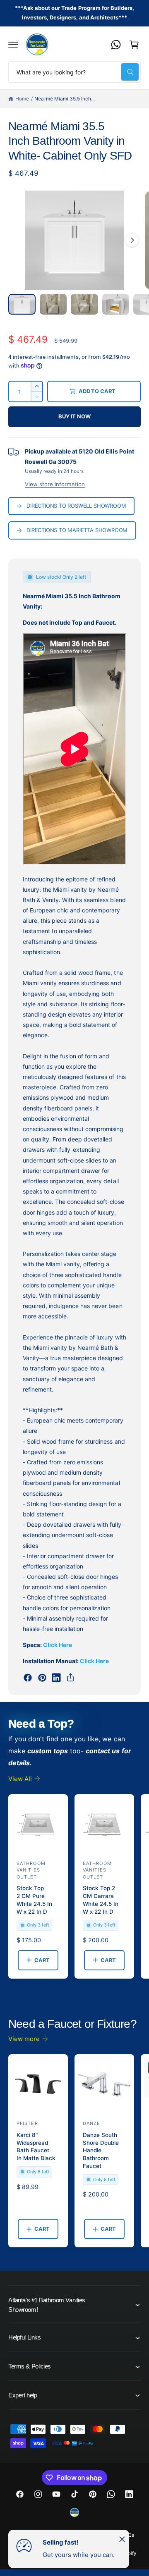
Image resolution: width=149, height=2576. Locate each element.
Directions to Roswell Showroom (76, 506)
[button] (13, 45)
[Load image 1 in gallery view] (22, 304)
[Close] (122, 2539)
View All (20, 1779)
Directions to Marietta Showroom (77, 530)
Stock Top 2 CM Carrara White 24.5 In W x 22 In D (101, 1900)
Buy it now (74, 416)
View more (24, 2039)
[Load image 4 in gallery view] (116, 304)
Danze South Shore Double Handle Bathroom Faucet (101, 2151)
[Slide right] (132, 240)
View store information (55, 484)
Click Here (58, 1645)
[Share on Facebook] (28, 1678)
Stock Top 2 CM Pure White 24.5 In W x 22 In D (34, 1900)
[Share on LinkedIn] (56, 1678)
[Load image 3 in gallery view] (84, 304)
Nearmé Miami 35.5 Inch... (64, 99)
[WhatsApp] (116, 45)
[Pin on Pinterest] (42, 1678)
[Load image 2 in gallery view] (53, 304)
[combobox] (74, 72)
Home (22, 99)
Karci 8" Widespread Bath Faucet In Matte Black (36, 2147)
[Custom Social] (74, 2512)
